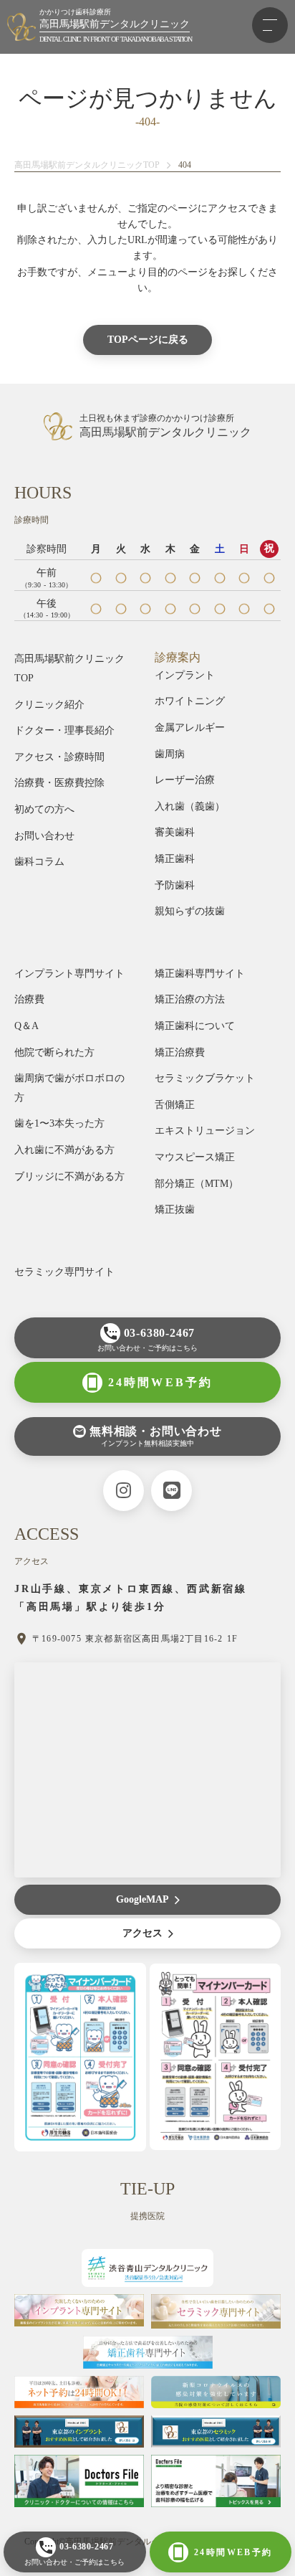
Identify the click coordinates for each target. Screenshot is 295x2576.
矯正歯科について (195, 1026)
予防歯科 (175, 885)
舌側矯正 (175, 1105)
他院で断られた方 (54, 1052)
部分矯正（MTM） (197, 1184)
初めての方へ (44, 809)
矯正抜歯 (175, 1209)
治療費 (29, 999)
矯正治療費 (180, 1052)
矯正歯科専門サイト (200, 974)
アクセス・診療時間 (59, 757)
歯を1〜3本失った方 (59, 1123)
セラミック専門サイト (64, 1272)
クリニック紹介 (49, 705)
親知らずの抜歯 (190, 911)
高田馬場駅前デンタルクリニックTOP (87, 165)
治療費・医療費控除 (59, 783)
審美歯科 (175, 832)
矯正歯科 (175, 859)
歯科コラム (39, 862)
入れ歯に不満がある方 (64, 1150)
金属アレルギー (190, 728)
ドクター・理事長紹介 (64, 730)
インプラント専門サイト (69, 974)
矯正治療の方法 (190, 999)
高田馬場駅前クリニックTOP (69, 668)
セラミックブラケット (205, 1078)
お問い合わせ (44, 836)
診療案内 (178, 657)
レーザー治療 (185, 780)
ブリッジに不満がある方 (69, 1176)
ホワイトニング (190, 701)
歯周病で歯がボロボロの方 (69, 1088)
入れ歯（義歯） (190, 806)
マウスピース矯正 (195, 1157)
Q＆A (26, 1026)
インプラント (185, 675)
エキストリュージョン (205, 1131)
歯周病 (170, 754)
